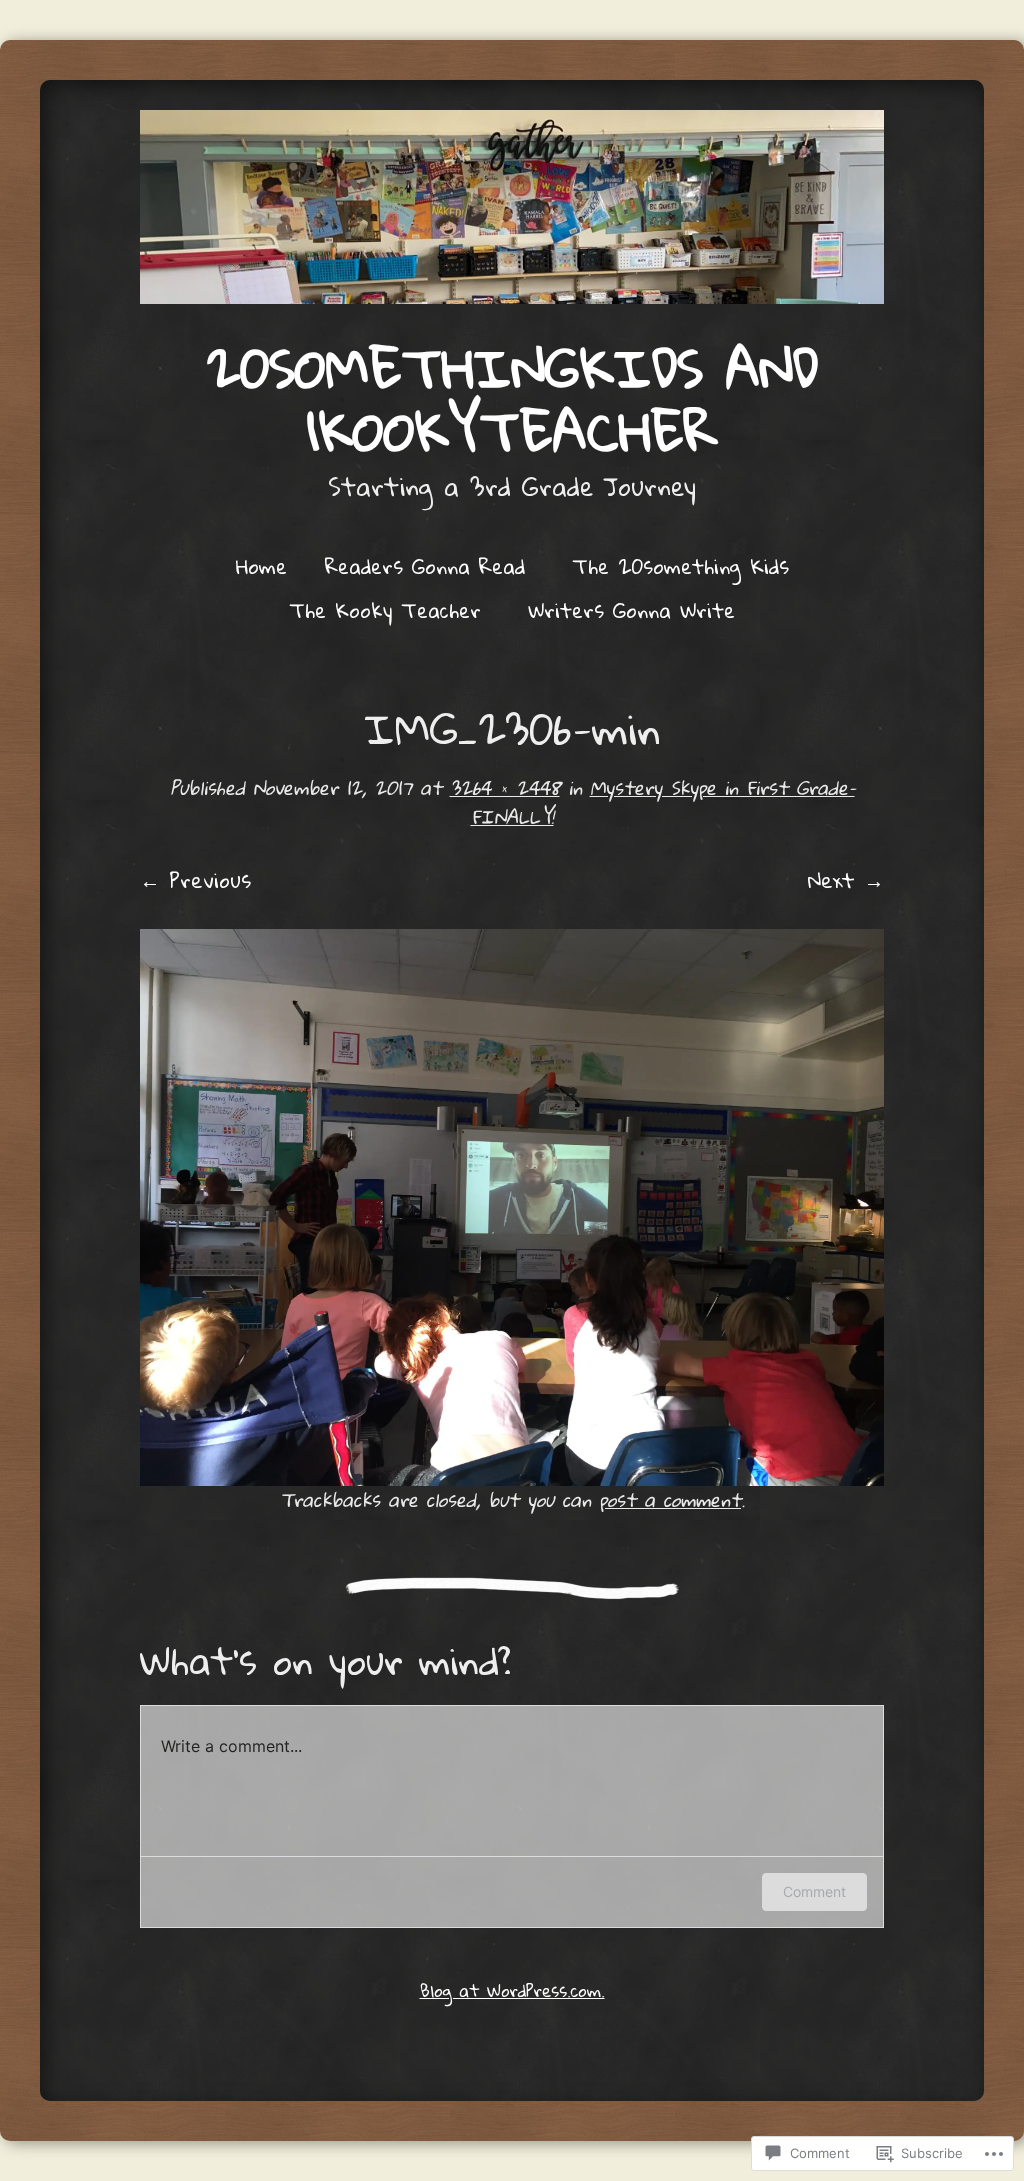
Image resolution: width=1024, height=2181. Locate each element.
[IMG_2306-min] (512, 1208)
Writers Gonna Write (631, 610)
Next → (846, 880)
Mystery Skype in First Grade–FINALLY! (663, 802)
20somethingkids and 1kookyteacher (512, 399)
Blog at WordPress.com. (512, 1990)
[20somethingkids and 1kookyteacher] (512, 207)
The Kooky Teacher (385, 610)
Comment (814, 1891)
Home (261, 566)
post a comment (670, 1499)
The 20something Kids (680, 566)
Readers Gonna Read (425, 566)
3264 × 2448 (505, 787)
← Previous (195, 880)
